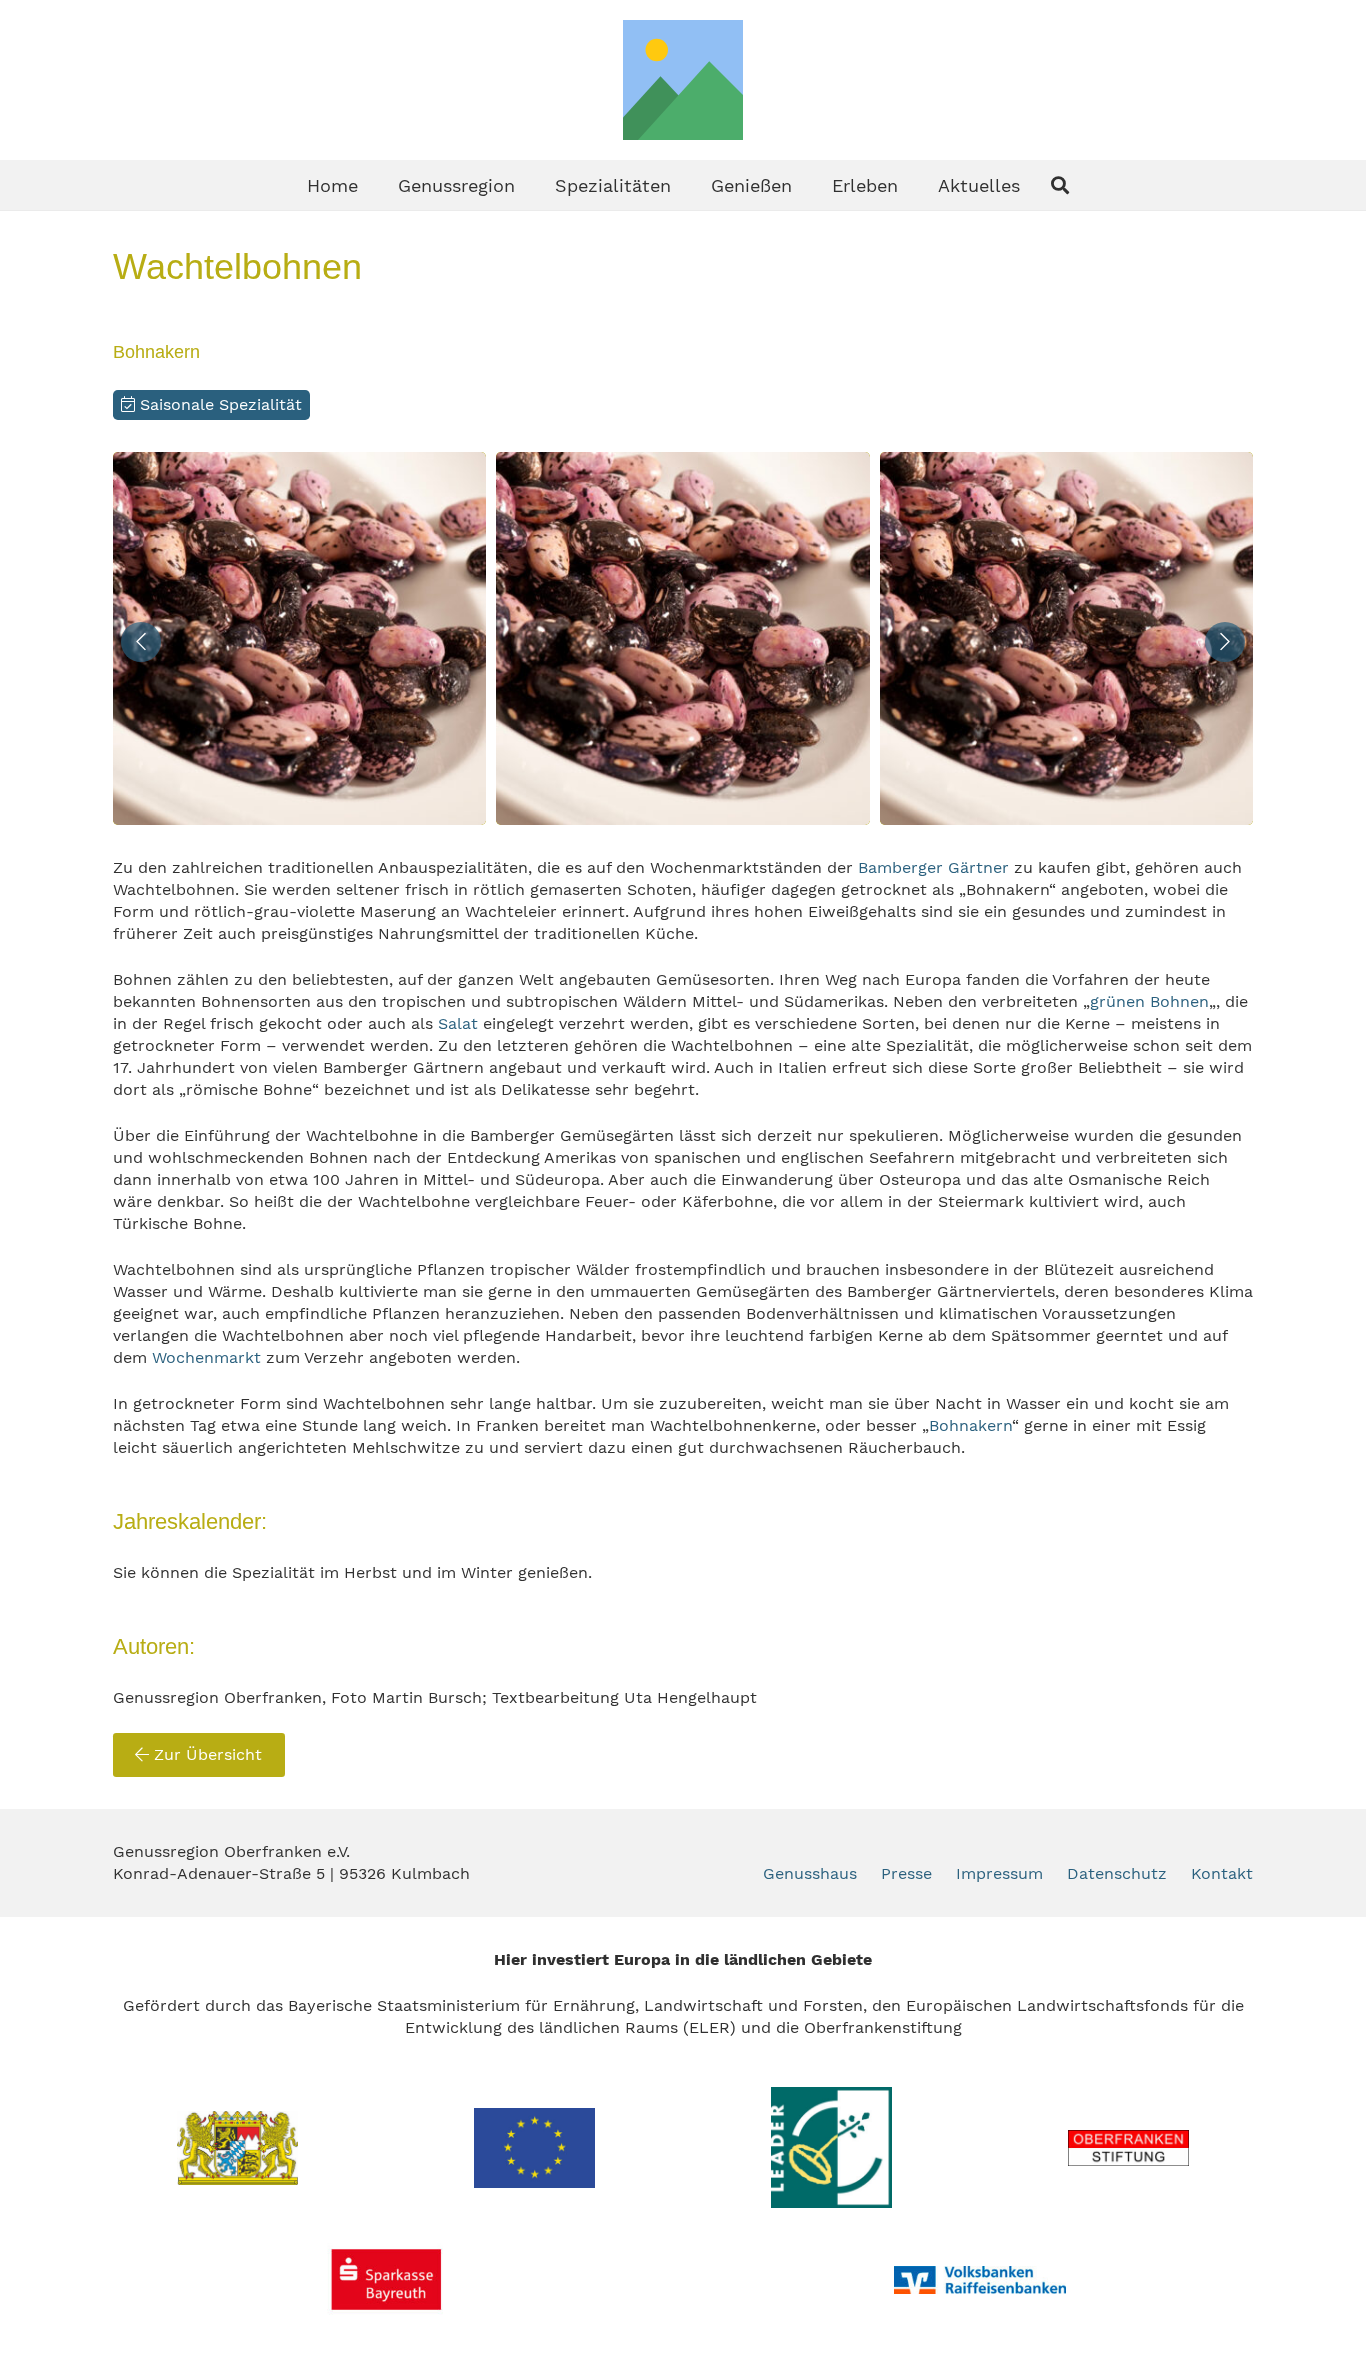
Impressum (999, 1873)
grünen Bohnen (1149, 1001)
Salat (458, 1023)
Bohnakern (970, 1425)
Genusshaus (810, 1873)
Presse (906, 1873)
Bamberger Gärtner (933, 867)
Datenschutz (1117, 1873)
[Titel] (683, 80)
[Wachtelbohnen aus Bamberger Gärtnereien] (299, 638)
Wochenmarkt (209, 1357)
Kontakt (1222, 1873)
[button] (531, 185)
